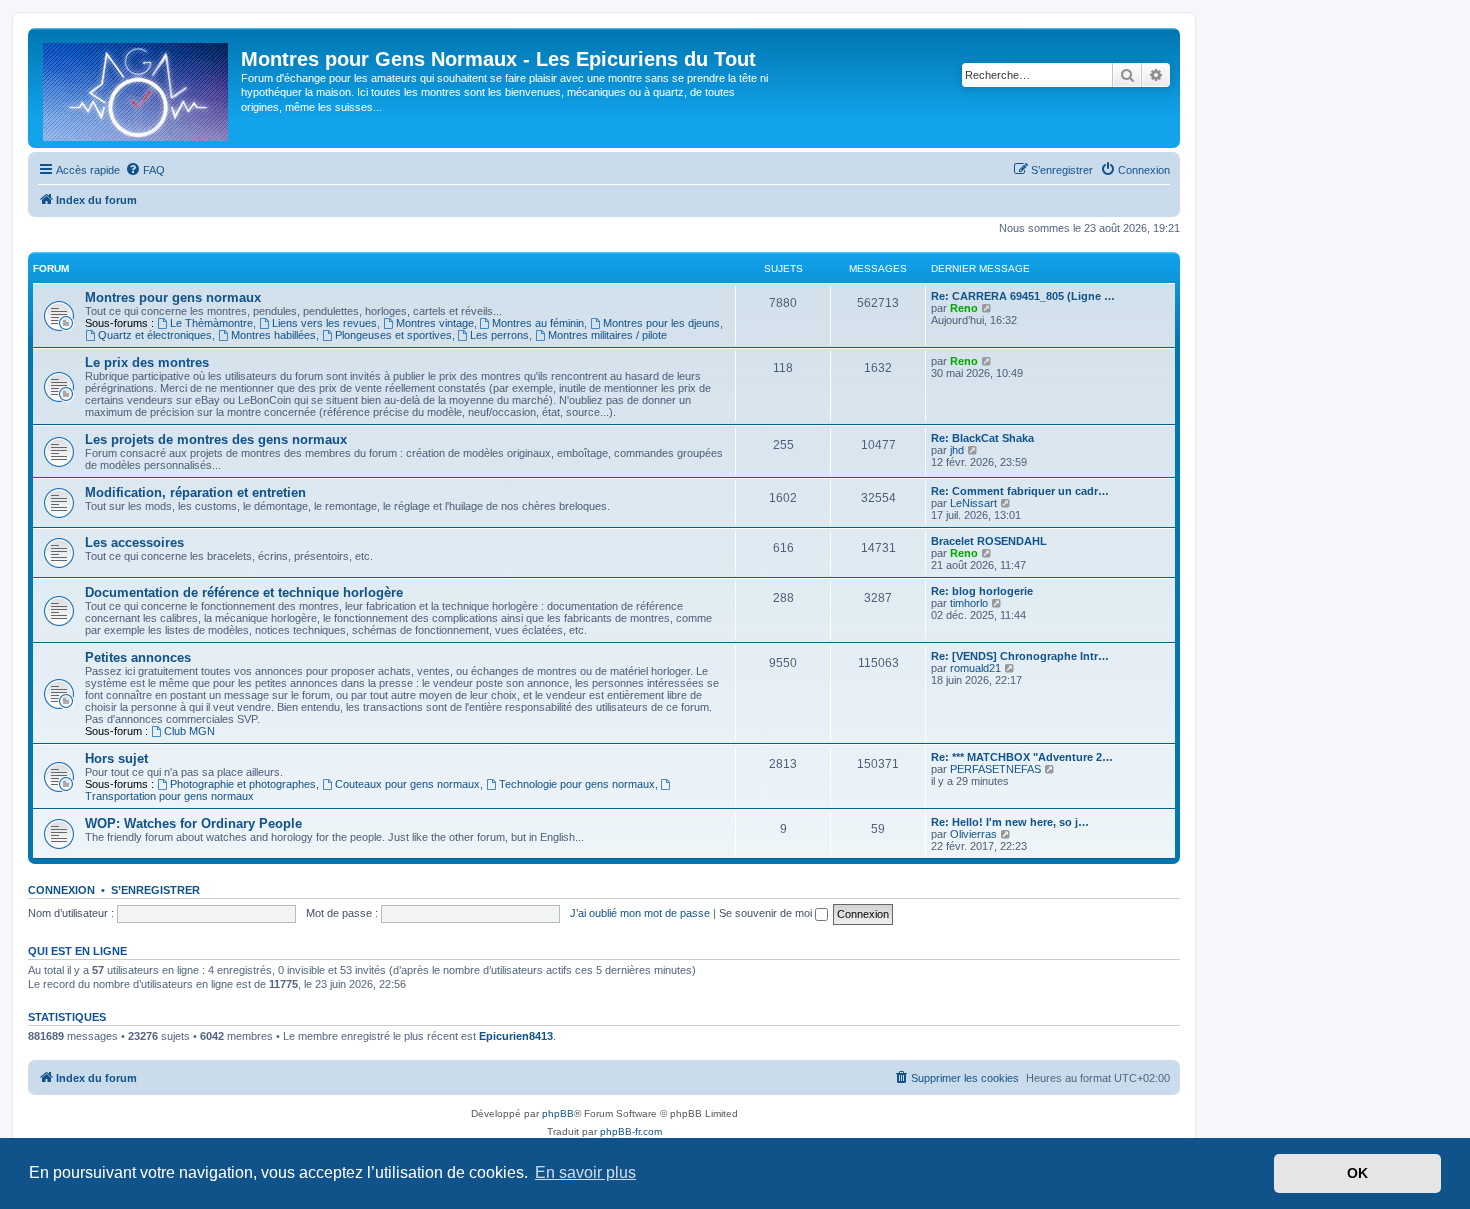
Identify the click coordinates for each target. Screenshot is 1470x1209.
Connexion (61, 890)
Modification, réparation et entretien (195, 492)
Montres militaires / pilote (607, 335)
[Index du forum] (137, 88)
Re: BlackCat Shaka (982, 438)
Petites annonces (138, 657)
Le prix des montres (147, 362)
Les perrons (499, 335)
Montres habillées (273, 335)
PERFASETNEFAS (995, 769)
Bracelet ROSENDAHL (989, 541)
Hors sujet (116, 758)
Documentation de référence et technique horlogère (244, 592)
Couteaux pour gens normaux (407, 784)
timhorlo (969, 603)
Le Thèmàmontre (211, 323)
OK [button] (1357, 1173)
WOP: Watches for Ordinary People (193, 823)
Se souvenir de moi (767, 913)
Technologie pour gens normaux (577, 784)
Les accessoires (134, 542)
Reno (964, 308)
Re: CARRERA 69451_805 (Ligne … (1023, 296)
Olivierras (973, 834)
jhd (957, 450)
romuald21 (975, 668)
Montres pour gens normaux (173, 297)
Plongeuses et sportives (393, 335)
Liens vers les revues (324, 323)
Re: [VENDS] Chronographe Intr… (1020, 656)
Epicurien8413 (516, 1036)
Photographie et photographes (243, 784)
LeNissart (973, 503)
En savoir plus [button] (585, 1172)
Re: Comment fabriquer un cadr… (1020, 491)
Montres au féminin (538, 323)
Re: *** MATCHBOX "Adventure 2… (1022, 757)
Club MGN (189, 731)
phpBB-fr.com (631, 1131)
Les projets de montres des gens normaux (216, 439)
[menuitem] (145, 170)
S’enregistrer (155, 890)
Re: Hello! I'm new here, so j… (1010, 822)
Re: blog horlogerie (982, 591)
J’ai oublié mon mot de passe (640, 913)
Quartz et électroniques (155, 335)
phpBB (558, 1113)
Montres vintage (435, 323)
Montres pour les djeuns (661, 323)
